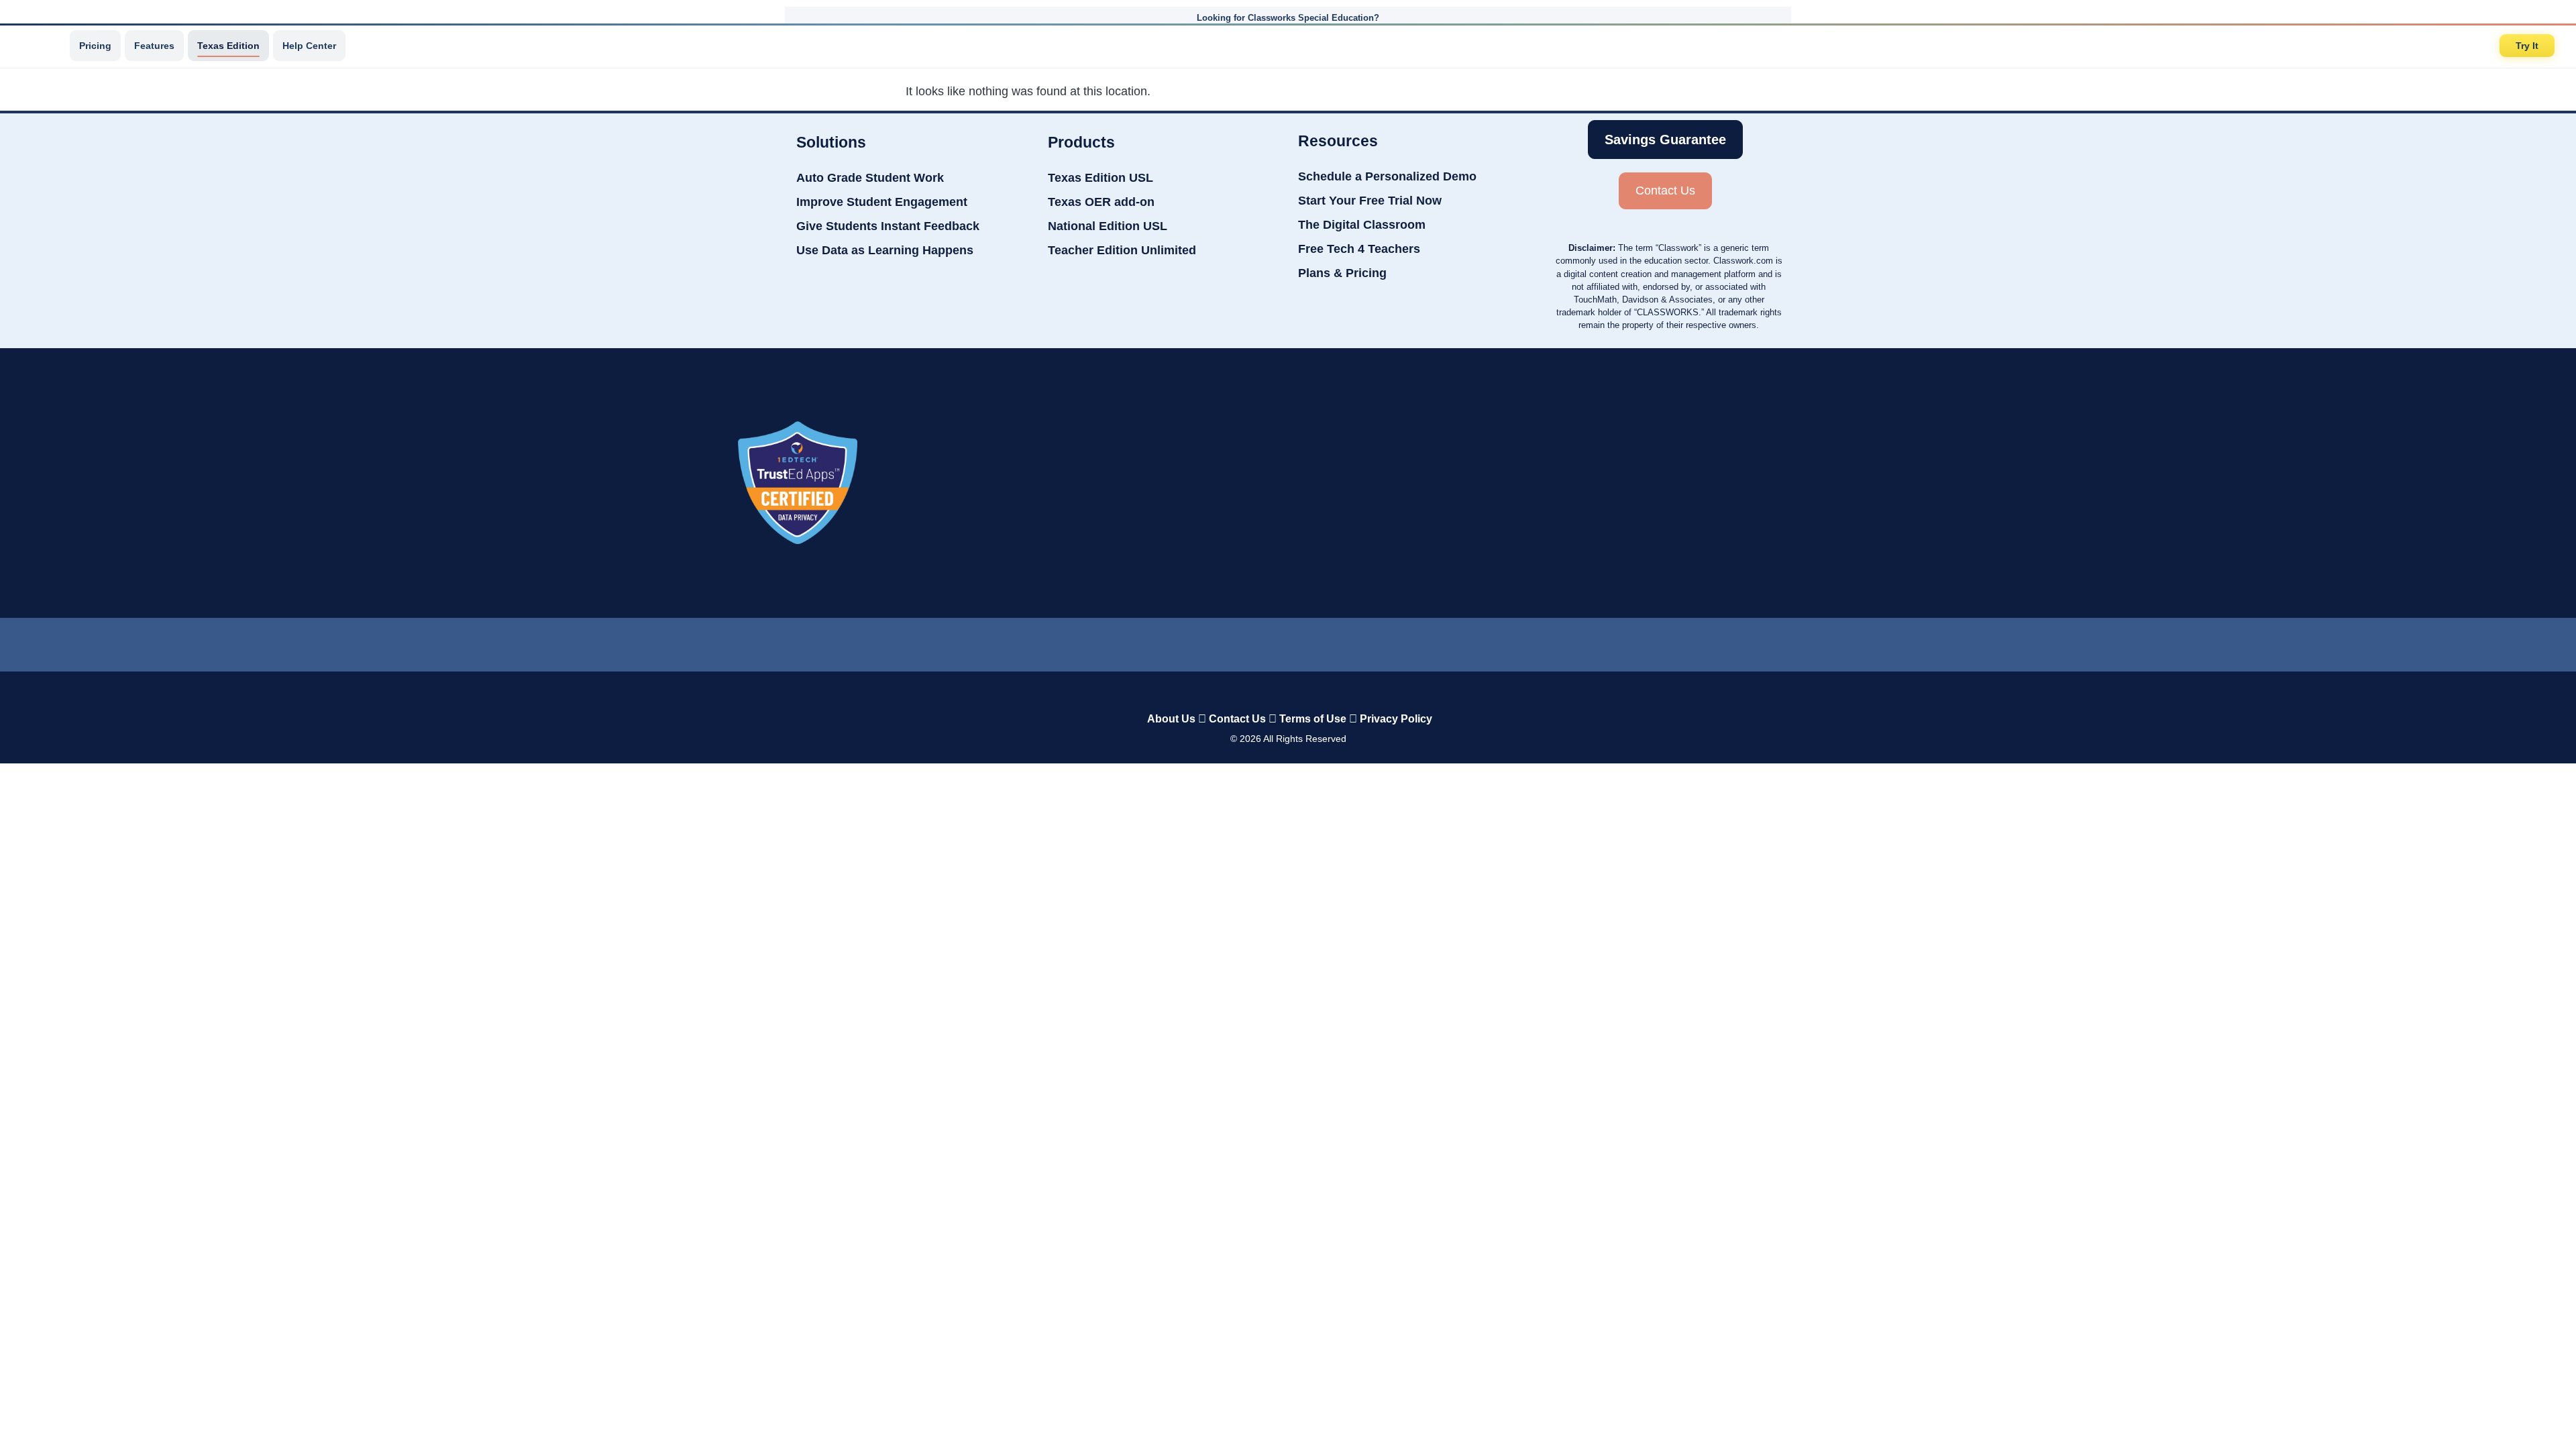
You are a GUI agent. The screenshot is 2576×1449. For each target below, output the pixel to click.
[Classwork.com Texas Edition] (40, 46)
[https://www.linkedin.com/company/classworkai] (1181, 641)
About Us (1171, 719)
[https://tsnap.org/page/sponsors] (1805, 483)
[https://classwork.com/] (1274, 691)
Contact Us (1237, 719)
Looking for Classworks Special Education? (1288, 18)
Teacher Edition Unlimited (1122, 250)
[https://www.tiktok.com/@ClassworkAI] (1234, 642)
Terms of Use (1313, 719)
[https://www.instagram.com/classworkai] (1342, 641)
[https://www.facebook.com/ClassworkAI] (1287, 641)
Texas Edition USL (1101, 178)
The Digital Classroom (1362, 225)
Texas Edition (228, 46)
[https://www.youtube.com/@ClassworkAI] (1396, 641)
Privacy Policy (1396, 719)
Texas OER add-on (1101, 202)
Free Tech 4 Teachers (1359, 249)
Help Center (309, 46)
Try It (2527, 46)
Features (154, 46)
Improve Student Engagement (882, 202)
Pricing (95, 46)
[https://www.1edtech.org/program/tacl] (798, 483)
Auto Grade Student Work (870, 178)
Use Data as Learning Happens (885, 250)
